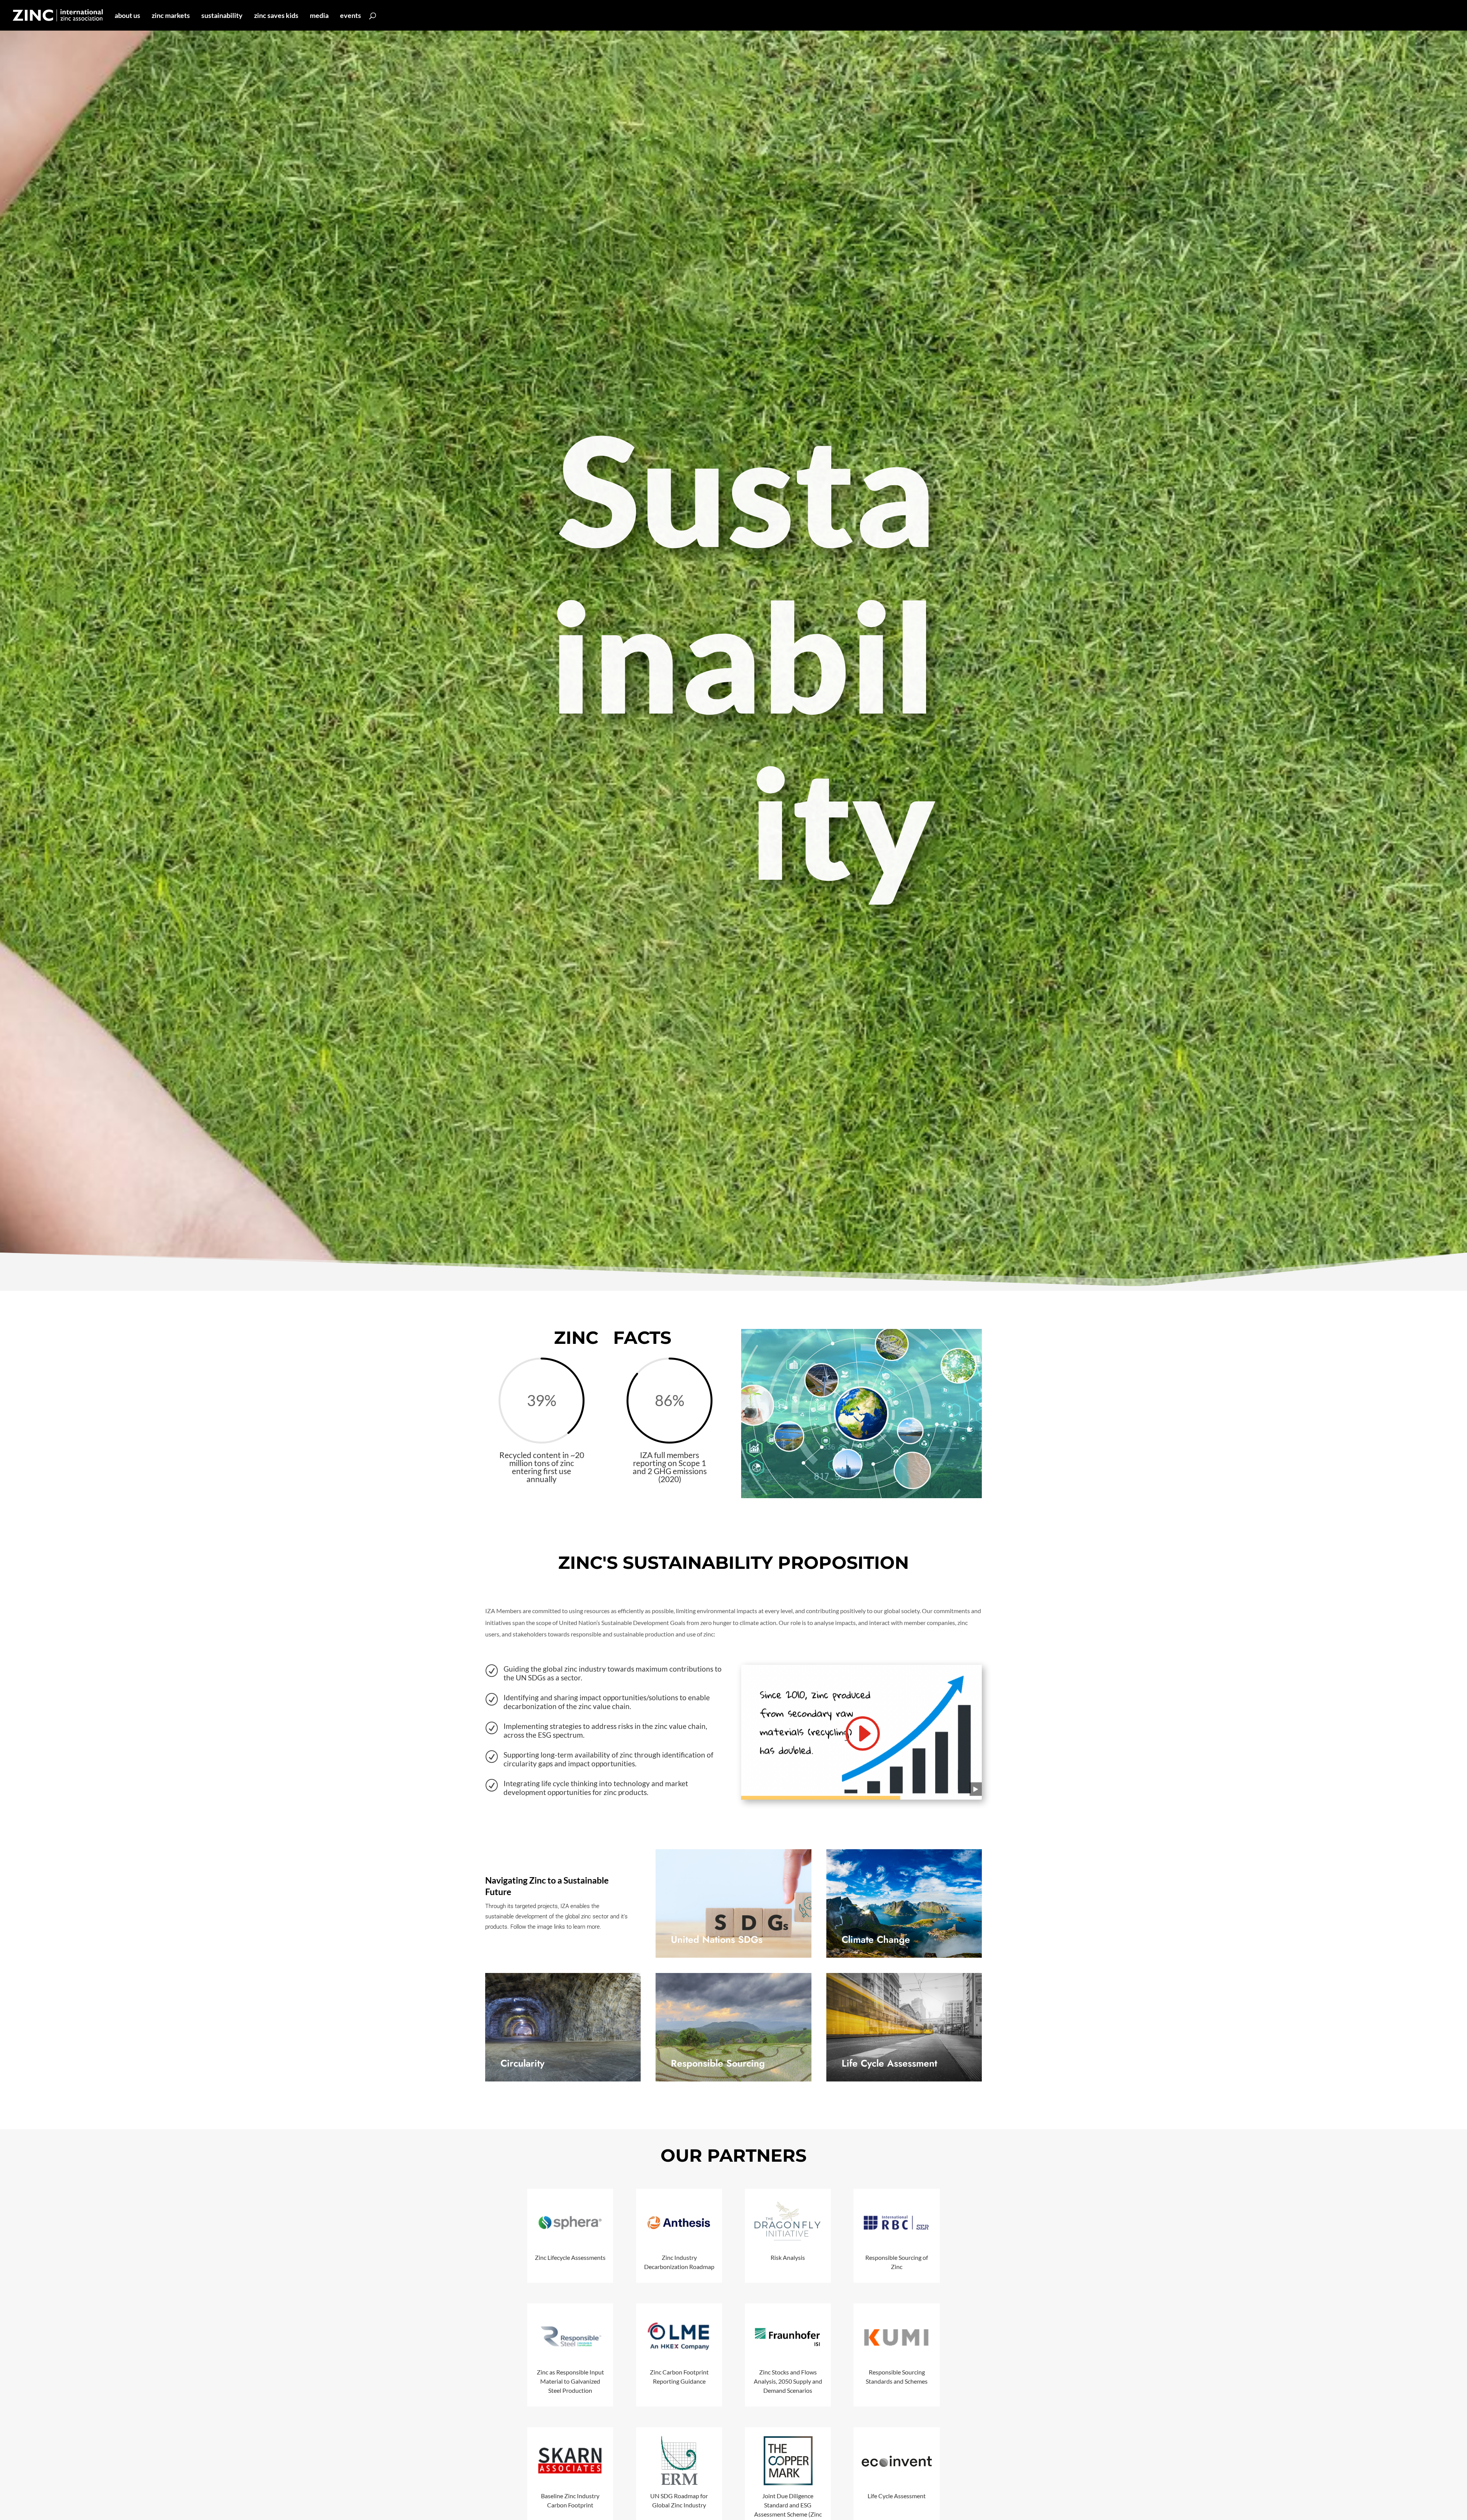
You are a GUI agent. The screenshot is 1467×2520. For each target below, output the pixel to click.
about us (127, 16)
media (319, 16)
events (351, 16)
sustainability (222, 16)
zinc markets (171, 16)
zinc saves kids (276, 16)
